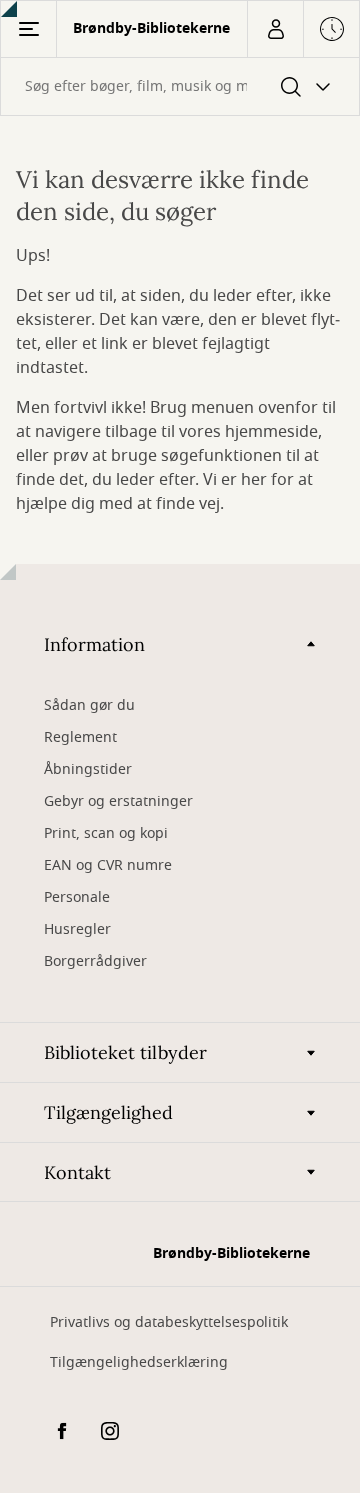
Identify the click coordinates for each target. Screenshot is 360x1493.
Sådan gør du (89, 705)
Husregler (77, 929)
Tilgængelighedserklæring (139, 1362)
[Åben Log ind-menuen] (275, 29)
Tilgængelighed (108, 1112)
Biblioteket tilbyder (125, 1052)
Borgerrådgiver (95, 961)
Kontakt (77, 1172)
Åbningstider (88, 769)
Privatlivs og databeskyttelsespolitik (169, 1322)
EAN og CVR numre (108, 865)
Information (94, 644)
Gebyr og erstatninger (118, 801)
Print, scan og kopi (106, 833)
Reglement (80, 737)
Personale (77, 897)
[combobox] (180, 86)
